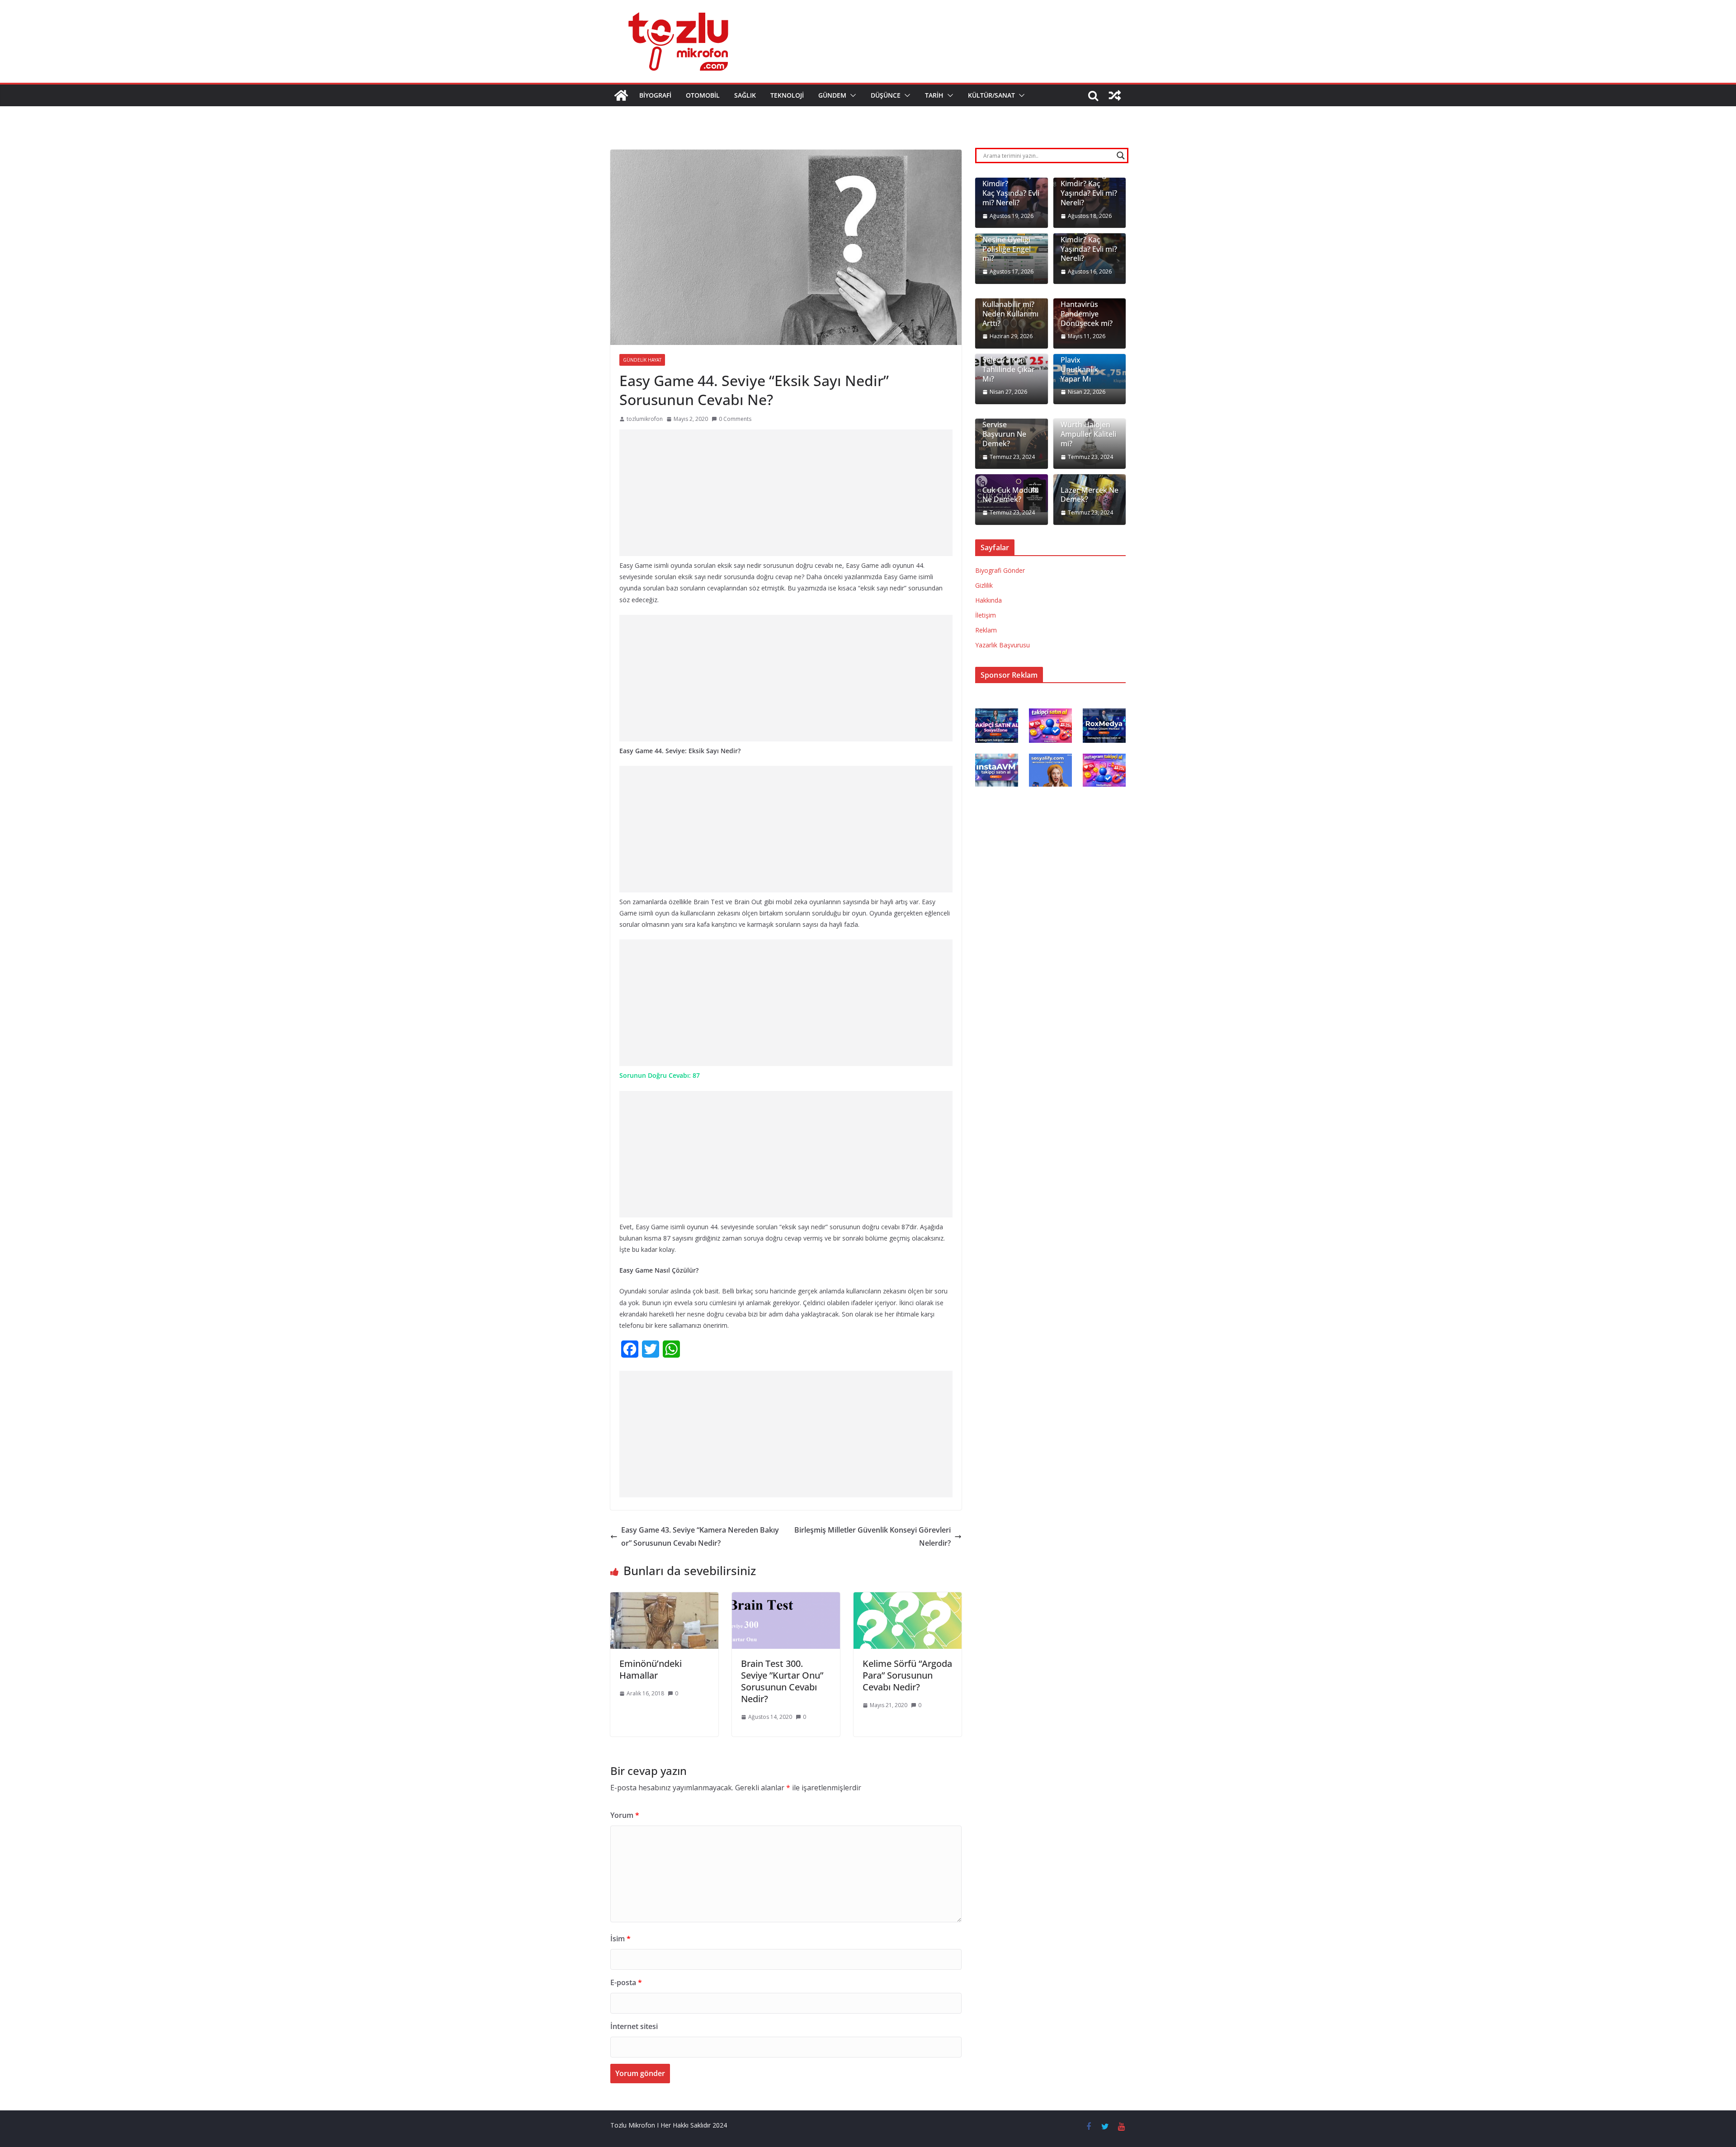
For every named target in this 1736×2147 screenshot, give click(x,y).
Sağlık (745, 95)
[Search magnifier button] (1121, 156)
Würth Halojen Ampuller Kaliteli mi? (1088, 434)
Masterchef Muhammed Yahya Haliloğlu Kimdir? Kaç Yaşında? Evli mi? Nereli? (1089, 179)
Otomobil (703, 95)
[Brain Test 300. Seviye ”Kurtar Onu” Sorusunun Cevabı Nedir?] (786, 1599)
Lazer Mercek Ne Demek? (1090, 495)
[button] (851, 95)
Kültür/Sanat (991, 95)
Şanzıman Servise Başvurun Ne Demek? (1004, 430)
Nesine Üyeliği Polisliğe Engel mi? (1007, 249)
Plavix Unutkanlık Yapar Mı (1079, 369)
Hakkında (988, 600)
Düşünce (886, 95)
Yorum (625, 1815)
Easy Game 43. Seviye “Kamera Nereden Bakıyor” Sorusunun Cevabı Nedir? (700, 1536)
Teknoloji (787, 95)
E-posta (626, 1982)
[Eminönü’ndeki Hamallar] (664, 1599)
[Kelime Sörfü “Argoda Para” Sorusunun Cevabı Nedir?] (908, 1599)
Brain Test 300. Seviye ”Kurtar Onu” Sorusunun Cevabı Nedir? (782, 1681)
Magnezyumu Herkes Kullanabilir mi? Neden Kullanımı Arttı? (1010, 305)
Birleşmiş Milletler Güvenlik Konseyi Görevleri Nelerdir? (873, 1536)
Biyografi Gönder (1000, 570)
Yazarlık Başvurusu (1002, 645)
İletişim (986, 615)
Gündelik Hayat (642, 360)
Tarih (934, 95)
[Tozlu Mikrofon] (621, 95)
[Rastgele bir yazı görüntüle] (1115, 95)
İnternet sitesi (634, 2026)
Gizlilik (984, 585)
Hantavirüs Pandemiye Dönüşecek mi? (1087, 314)
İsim (620, 1939)
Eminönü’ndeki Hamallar (651, 1669)
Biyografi (655, 95)
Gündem (832, 95)
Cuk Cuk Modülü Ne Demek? (1011, 495)
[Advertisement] (786, 493)
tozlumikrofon (645, 419)
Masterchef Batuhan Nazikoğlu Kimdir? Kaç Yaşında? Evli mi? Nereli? (1089, 235)
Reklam (986, 630)
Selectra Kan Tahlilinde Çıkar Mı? (1009, 369)
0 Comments (735, 419)
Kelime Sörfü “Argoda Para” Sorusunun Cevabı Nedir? (907, 1675)
